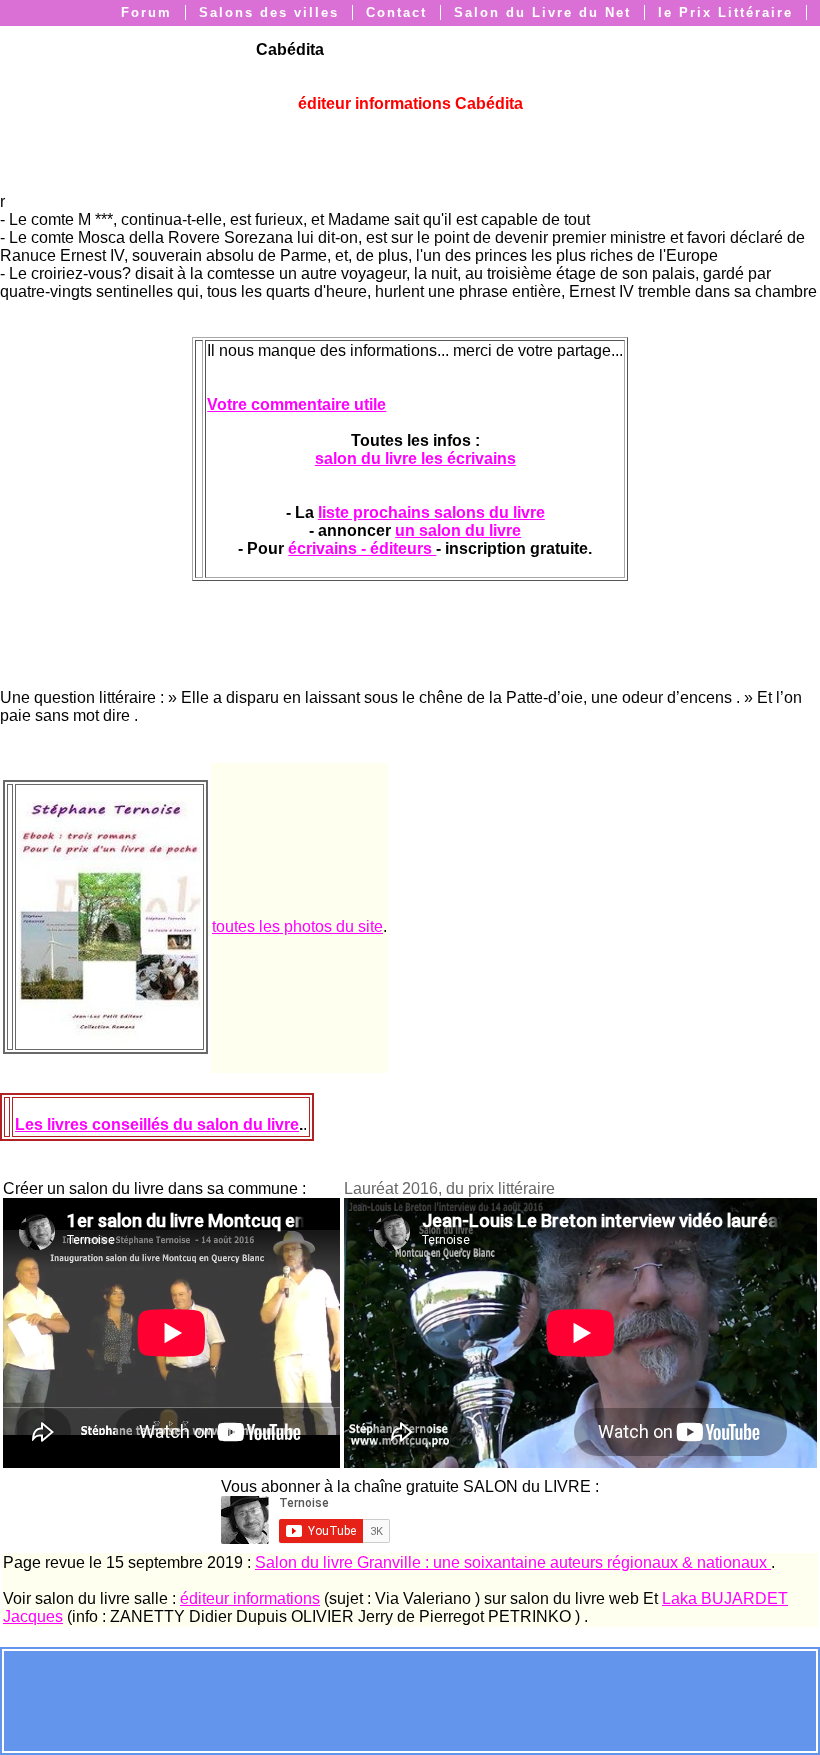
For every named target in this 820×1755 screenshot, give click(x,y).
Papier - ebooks (729, 37)
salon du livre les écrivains (415, 458)
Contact (396, 12)
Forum (146, 12)
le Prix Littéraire (725, 12)
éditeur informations (250, 1598)
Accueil (609, 37)
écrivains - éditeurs (362, 548)
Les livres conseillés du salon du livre (157, 1124)
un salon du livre (458, 530)
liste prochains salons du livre (431, 512)
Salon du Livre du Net (542, 12)
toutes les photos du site (297, 926)
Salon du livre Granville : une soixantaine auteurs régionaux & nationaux (513, 1562)
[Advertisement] (410, 1699)
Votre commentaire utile (296, 404)
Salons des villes (269, 12)
